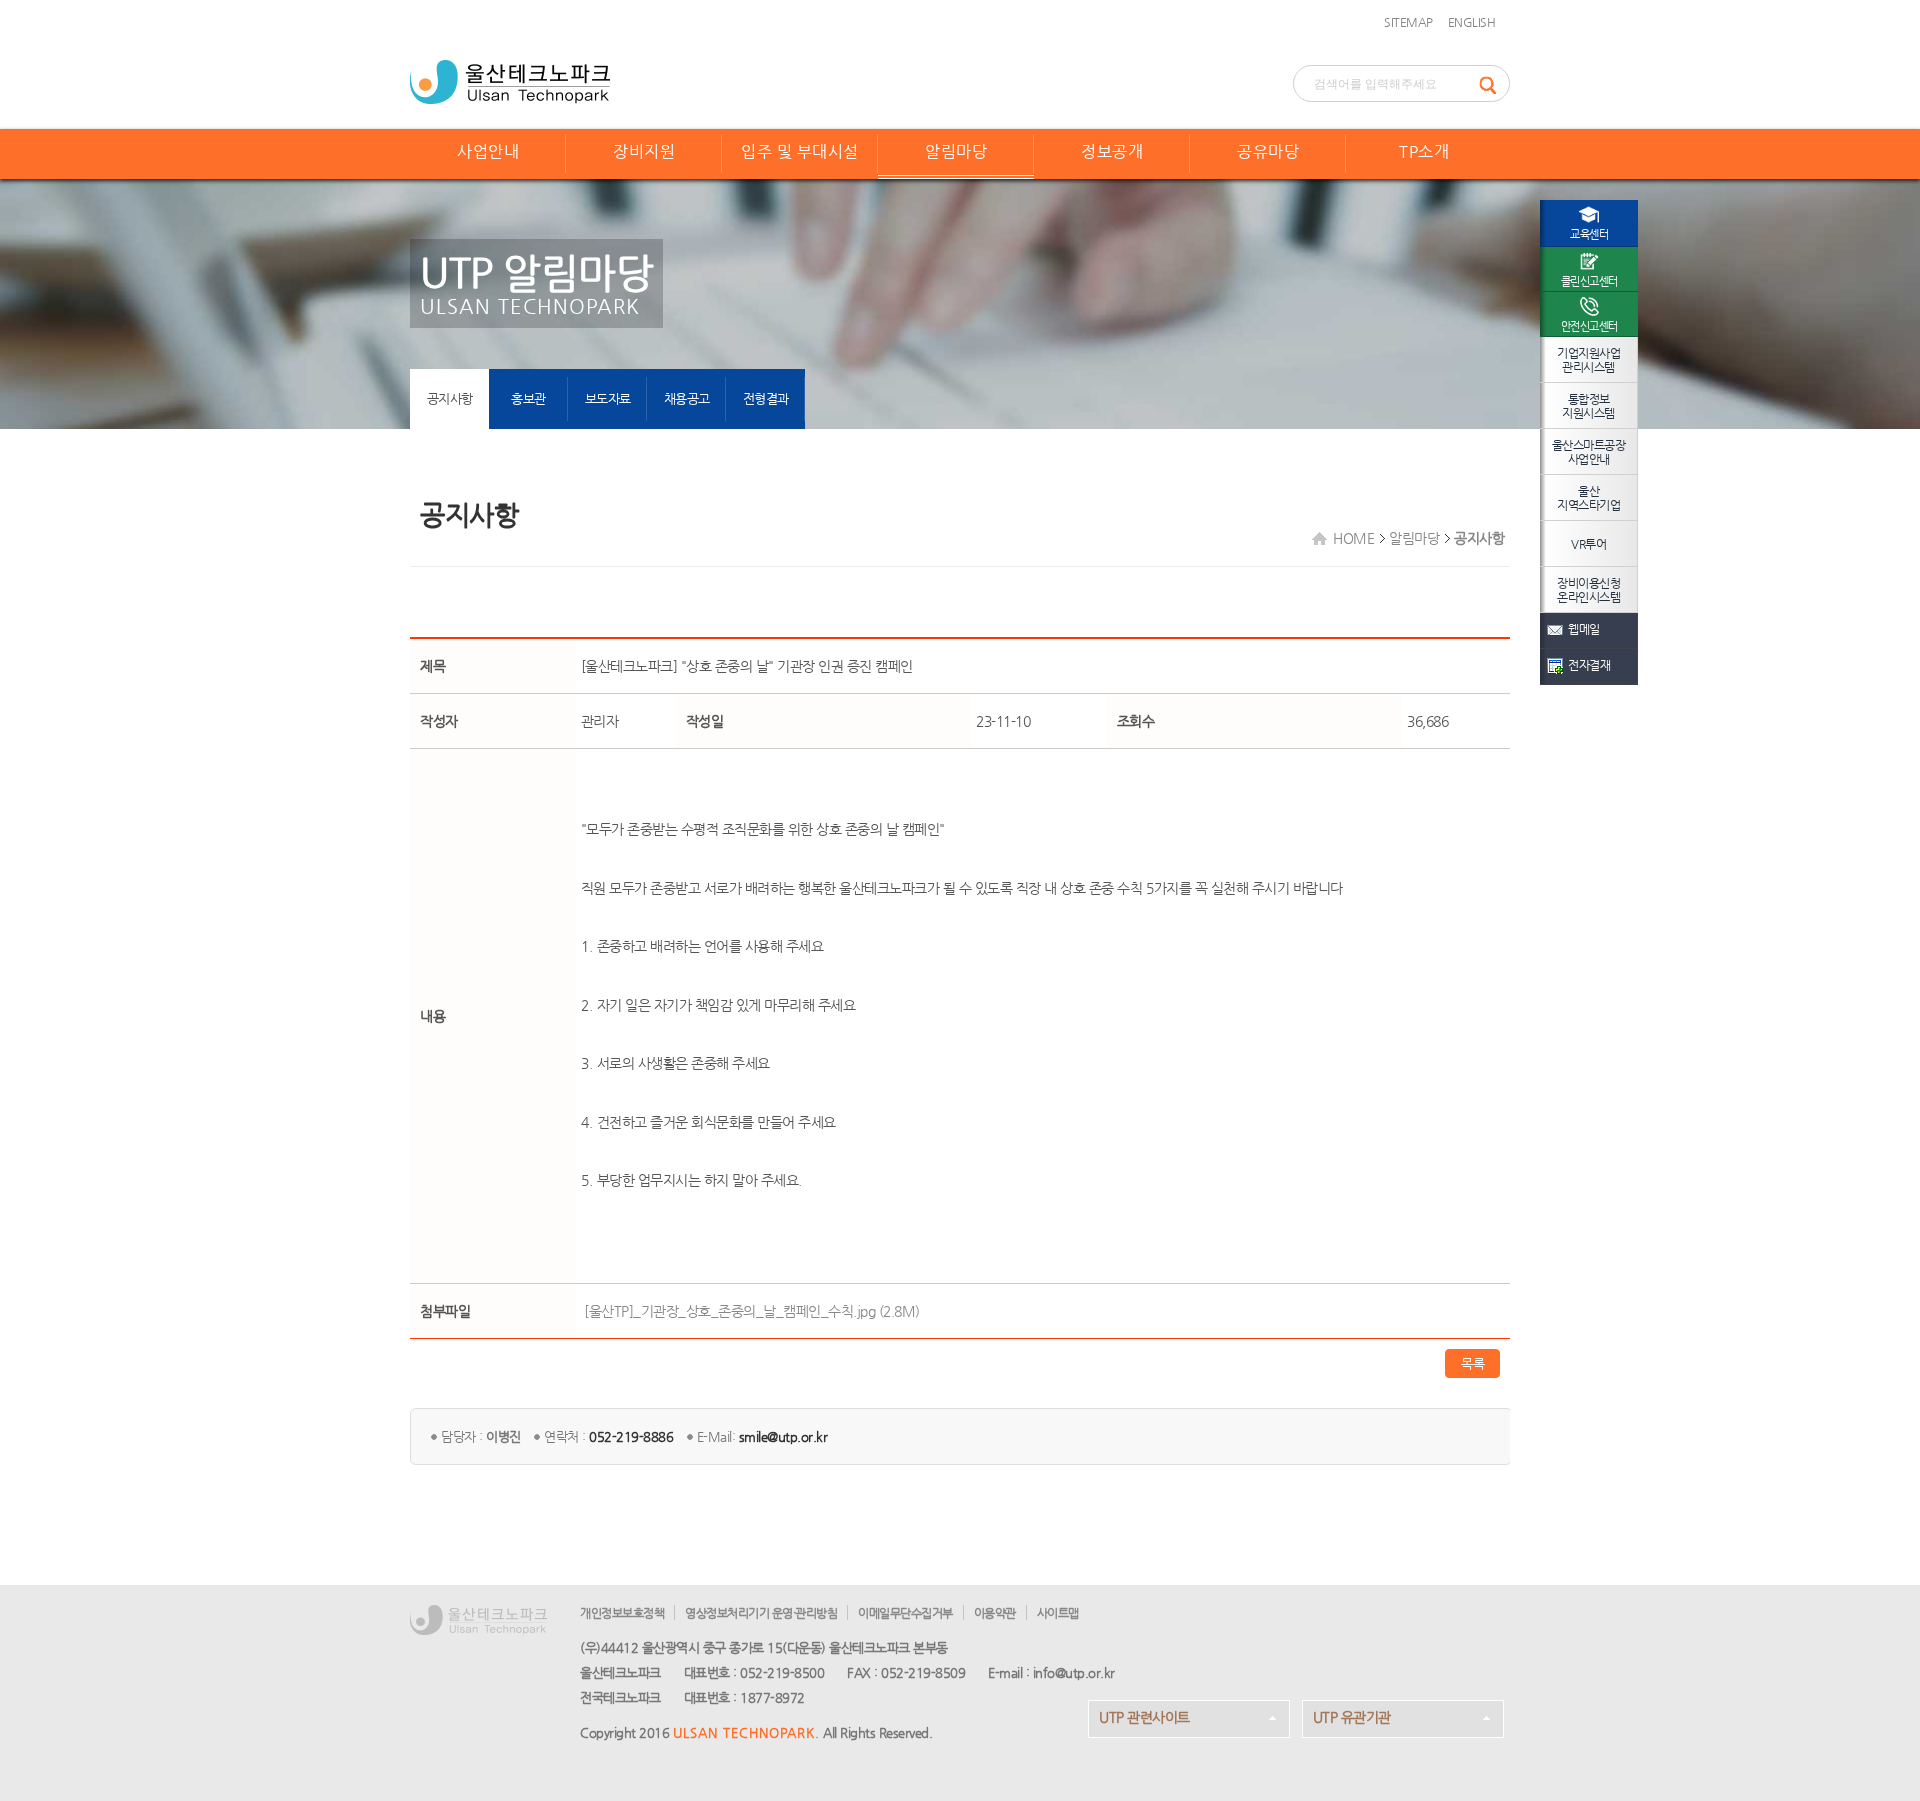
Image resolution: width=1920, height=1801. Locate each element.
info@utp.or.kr (1074, 1672)
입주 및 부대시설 (800, 151)
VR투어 (1588, 544)
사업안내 (488, 151)
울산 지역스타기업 (1588, 498)
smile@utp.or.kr (783, 1436)
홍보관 (528, 398)
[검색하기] (1494, 83)
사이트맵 (1058, 1613)
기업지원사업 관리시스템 (1588, 360)
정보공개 (1112, 151)
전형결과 (766, 398)
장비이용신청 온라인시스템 (1588, 590)
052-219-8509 (923, 1672)
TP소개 (1424, 151)
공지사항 (450, 398)
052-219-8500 (782, 1672)
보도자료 (608, 398)
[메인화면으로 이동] (510, 80)
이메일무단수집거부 (905, 1613)
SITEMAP (1408, 22)
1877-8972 (772, 1697)
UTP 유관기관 (1352, 1717)
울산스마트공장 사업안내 (1589, 452)
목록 (1472, 1363)
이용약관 (995, 1613)
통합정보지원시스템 (1588, 406)
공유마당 (1268, 151)
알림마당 (956, 151)
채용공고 (687, 398)
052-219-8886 (631, 1436)
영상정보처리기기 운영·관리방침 (761, 1613)
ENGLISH (1472, 22)
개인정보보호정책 (622, 1613)
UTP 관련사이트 (1144, 1717)
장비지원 (644, 151)
